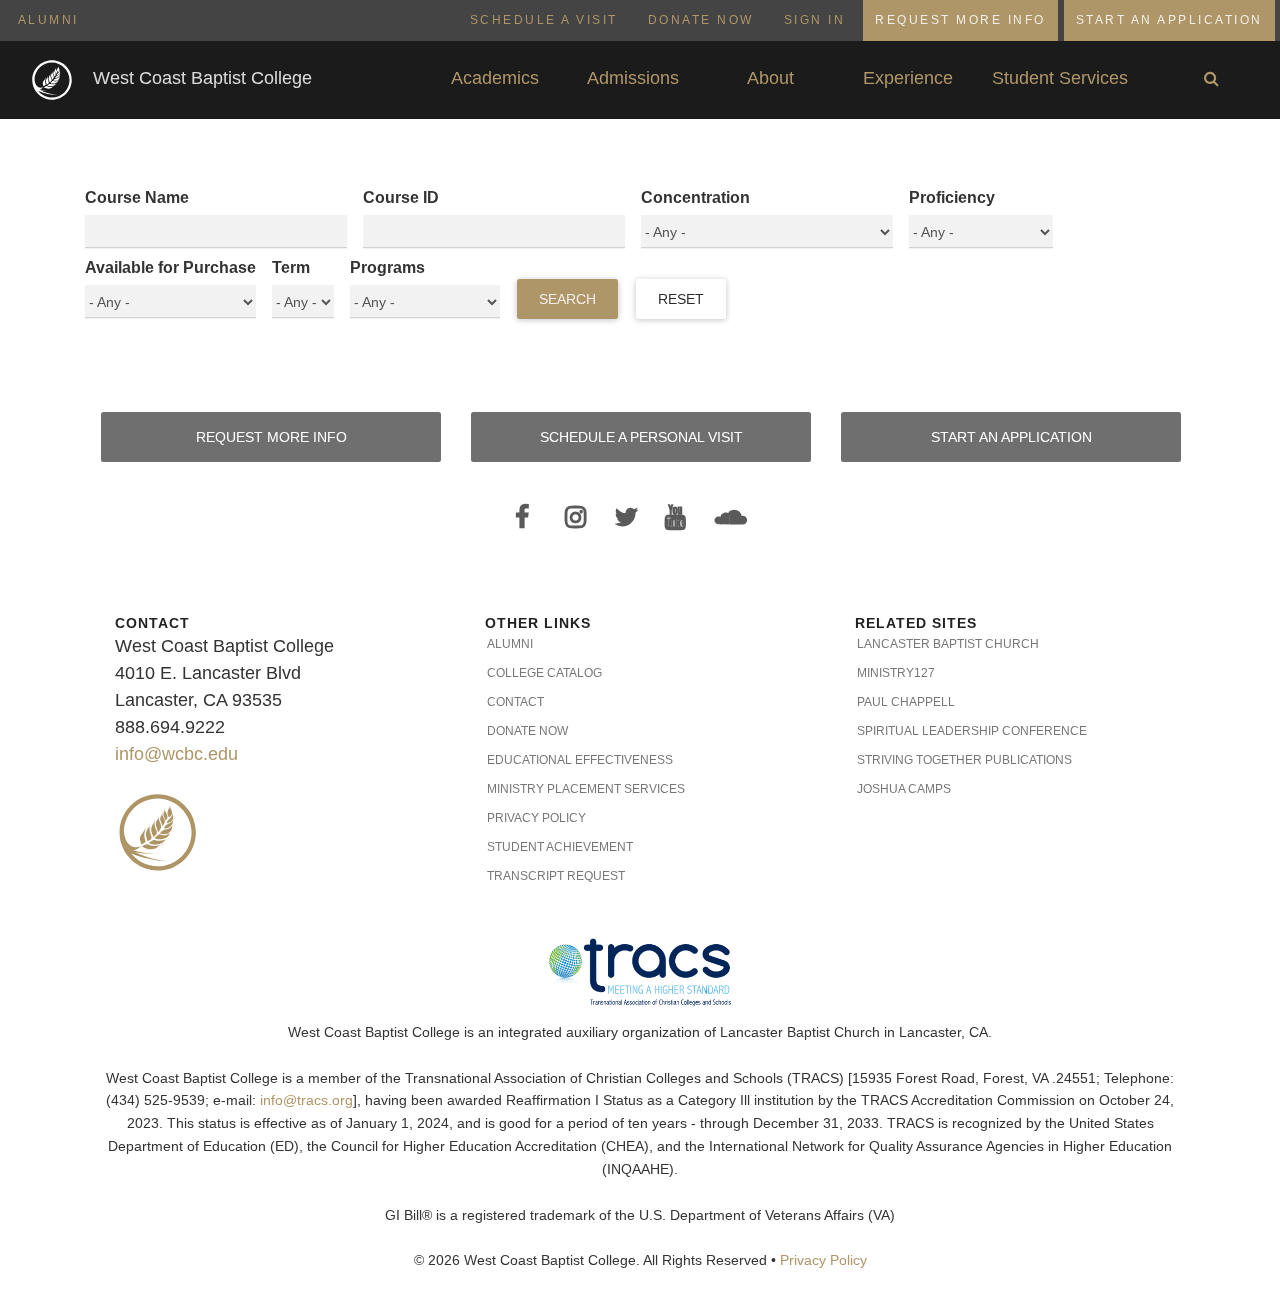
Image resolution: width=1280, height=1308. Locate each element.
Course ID (401, 197)
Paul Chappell (906, 702)
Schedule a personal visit (641, 437)
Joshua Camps (904, 789)
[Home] (54, 78)
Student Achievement (560, 847)
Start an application (1011, 437)
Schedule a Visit (544, 20)
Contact (515, 702)
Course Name (137, 197)
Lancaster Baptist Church (948, 644)
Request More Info (960, 20)
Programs (387, 267)
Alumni (48, 20)
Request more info (271, 437)
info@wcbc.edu (176, 754)
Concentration (695, 197)
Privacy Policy (536, 818)
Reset (681, 299)
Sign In (815, 20)
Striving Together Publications (964, 760)
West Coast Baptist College (202, 78)
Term (291, 267)
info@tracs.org (306, 1100)
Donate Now (701, 20)
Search (567, 299)
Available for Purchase (170, 267)
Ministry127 (896, 673)
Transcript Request (556, 876)
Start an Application (1169, 20)
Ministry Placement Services (586, 789)
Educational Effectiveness (580, 760)
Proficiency (952, 197)
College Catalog (544, 673)
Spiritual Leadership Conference (972, 731)
